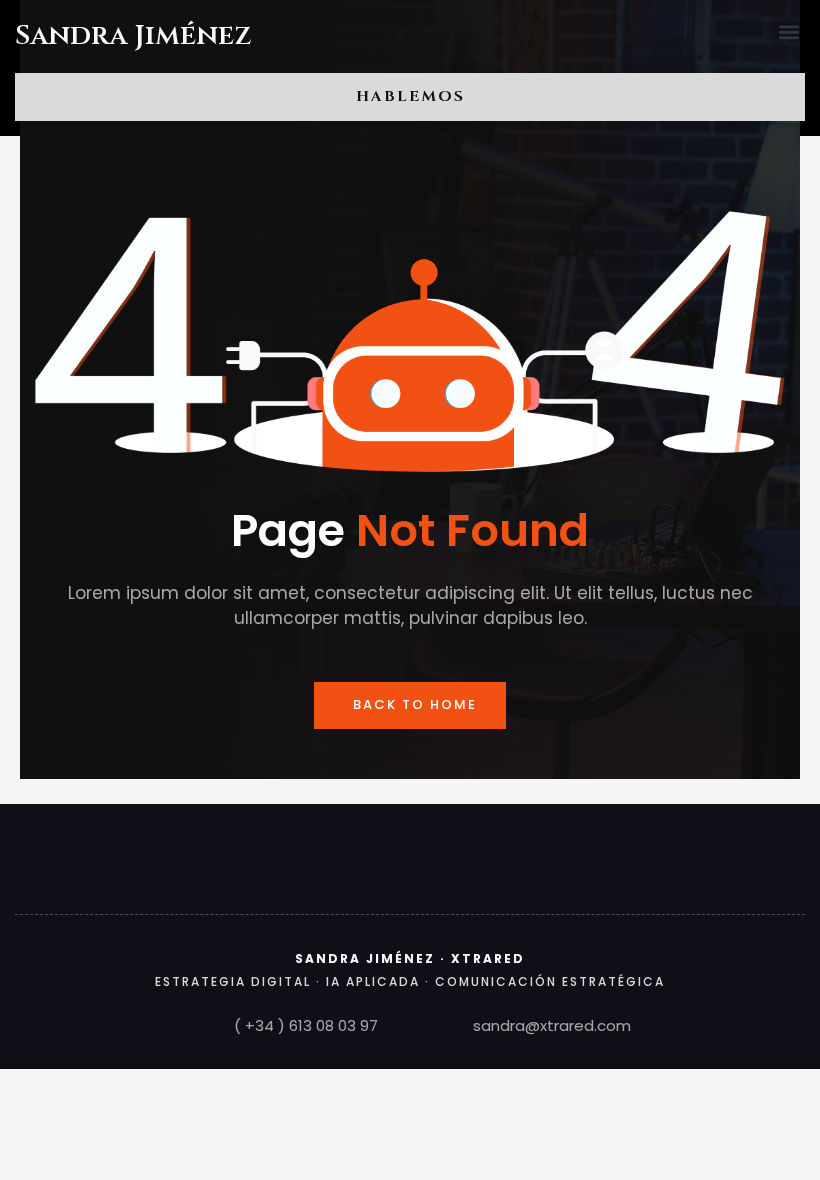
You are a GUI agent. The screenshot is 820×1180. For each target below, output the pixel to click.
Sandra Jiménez (133, 35)
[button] (788, 31)
